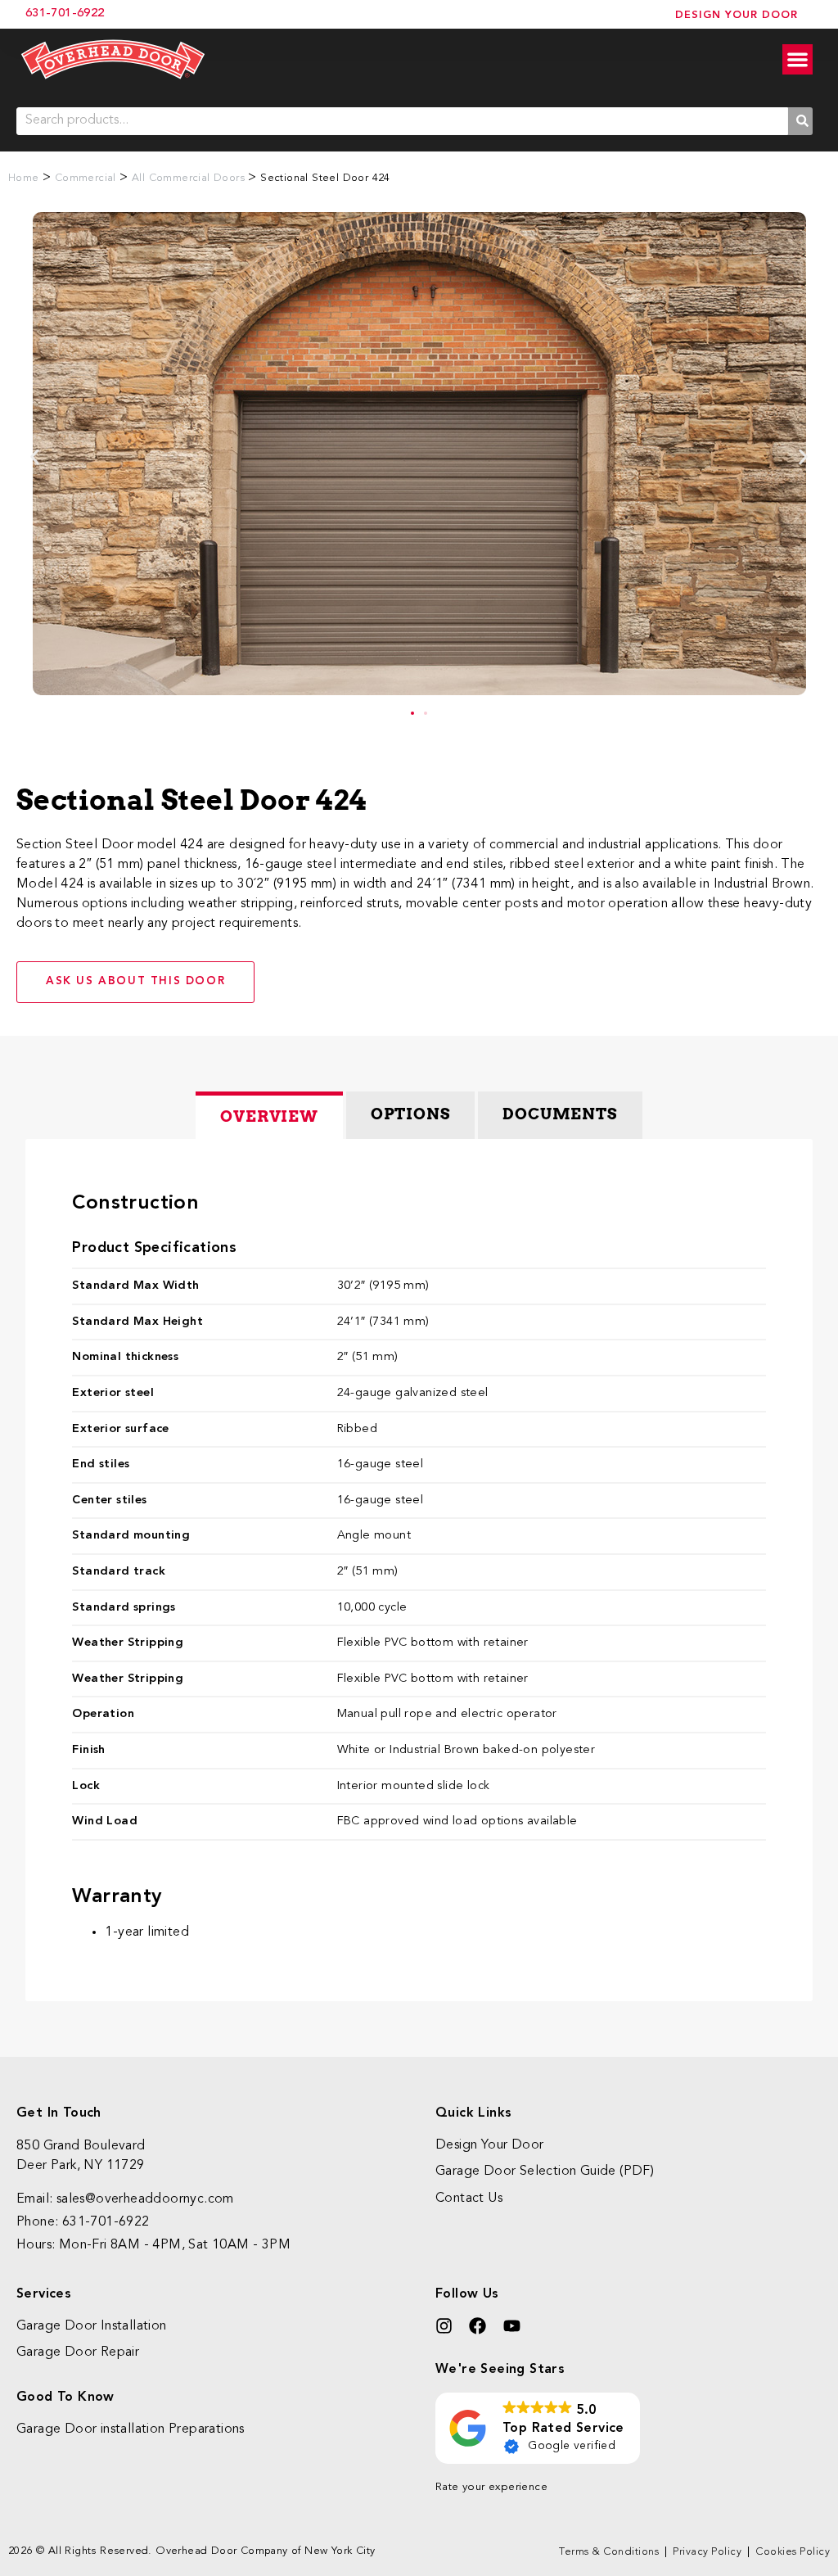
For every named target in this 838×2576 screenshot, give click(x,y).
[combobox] (402, 121)
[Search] (800, 121)
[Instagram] (444, 2326)
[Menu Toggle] (797, 59)
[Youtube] (512, 2326)
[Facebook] (478, 2326)
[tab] (269, 1115)
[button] (35, 456)
